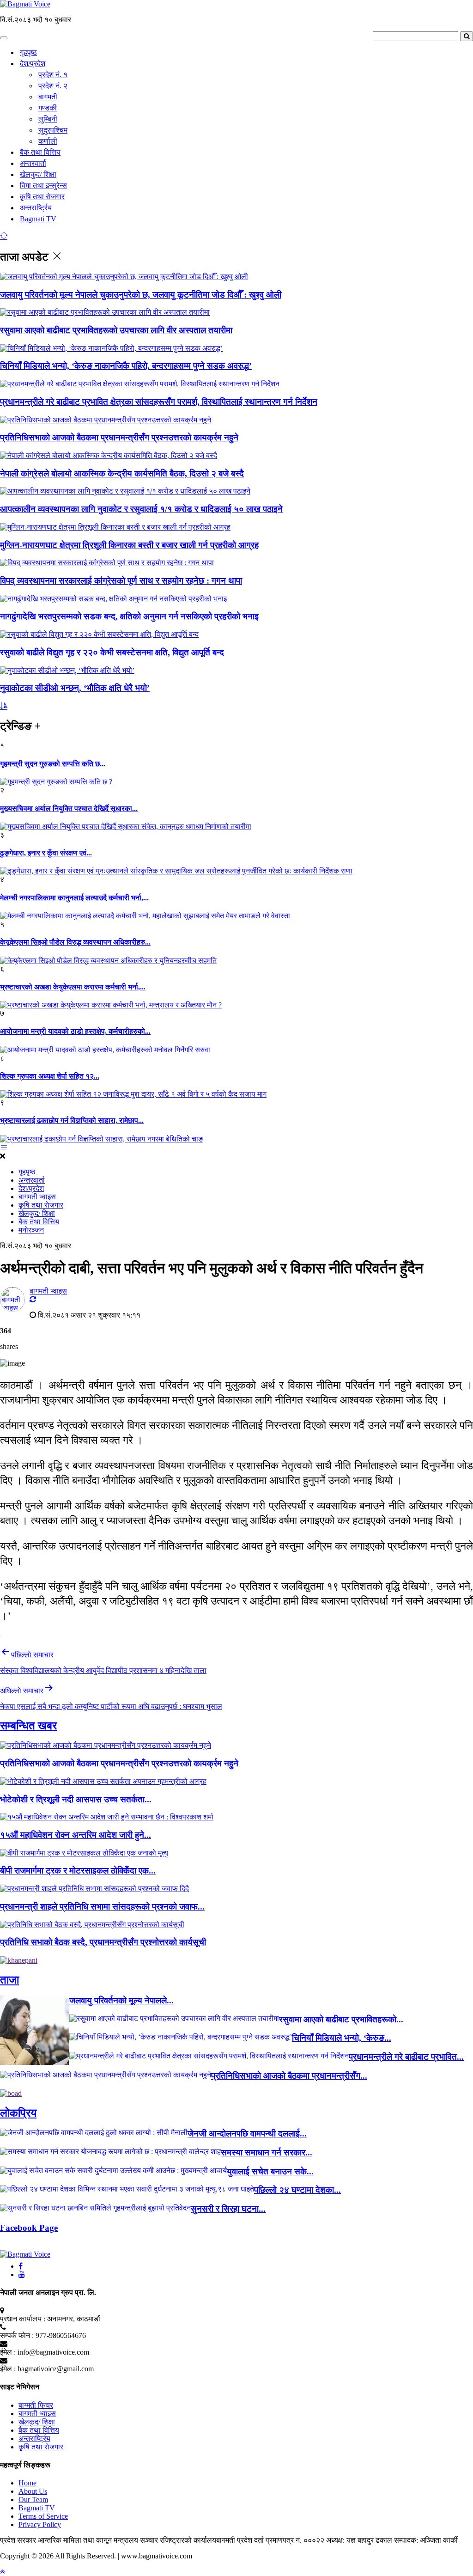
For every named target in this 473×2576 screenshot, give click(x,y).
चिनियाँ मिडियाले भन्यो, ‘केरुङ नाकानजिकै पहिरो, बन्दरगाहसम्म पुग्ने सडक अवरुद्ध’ (126, 366)
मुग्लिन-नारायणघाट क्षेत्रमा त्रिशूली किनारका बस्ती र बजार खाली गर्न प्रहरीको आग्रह (129, 545)
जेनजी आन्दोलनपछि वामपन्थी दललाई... (247, 2133)
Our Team (33, 2500)
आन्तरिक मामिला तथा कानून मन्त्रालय (89, 2540)
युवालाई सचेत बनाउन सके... (270, 2171)
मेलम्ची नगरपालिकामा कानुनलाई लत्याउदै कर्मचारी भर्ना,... (74, 898)
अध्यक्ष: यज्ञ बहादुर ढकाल (359, 2540)
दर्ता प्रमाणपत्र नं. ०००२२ (290, 2540)
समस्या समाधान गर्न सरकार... (267, 2152)
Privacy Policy (40, 2524)
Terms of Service (43, 2516)
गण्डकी (48, 108)
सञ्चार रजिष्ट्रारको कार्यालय (178, 2540)
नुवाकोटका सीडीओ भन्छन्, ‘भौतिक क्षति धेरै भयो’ (75, 688)
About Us (33, 2491)
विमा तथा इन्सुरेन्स (43, 186)
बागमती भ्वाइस (37, 1197)
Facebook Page (29, 2228)
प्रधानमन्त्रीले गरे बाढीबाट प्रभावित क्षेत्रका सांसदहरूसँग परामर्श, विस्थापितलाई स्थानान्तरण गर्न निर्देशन (159, 402)
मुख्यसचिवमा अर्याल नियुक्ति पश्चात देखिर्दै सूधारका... (69, 809)
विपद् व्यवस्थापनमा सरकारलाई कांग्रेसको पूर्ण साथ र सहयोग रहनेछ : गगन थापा (121, 581)
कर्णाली (48, 141)
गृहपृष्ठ (28, 52)
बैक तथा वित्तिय (40, 152)
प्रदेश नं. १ (53, 75)
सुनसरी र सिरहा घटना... (228, 2209)
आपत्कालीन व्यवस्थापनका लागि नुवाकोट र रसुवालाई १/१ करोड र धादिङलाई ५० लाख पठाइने (141, 509)
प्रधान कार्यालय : (23, 2319)
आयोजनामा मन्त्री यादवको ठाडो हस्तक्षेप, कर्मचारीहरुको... (75, 1031)
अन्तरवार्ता (33, 163)
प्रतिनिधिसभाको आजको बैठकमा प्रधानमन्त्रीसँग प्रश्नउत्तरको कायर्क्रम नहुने (119, 437)
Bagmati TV (38, 219)
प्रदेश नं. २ (53, 86)
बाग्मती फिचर (36, 2405)
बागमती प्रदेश (235, 2540)
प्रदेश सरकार (19, 2540)
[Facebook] (21, 2266)
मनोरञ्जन (31, 1230)
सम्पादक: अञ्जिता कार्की (426, 2540)
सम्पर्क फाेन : (17, 2335)
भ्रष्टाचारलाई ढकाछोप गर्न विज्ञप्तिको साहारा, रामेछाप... (72, 1120)
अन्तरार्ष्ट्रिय (36, 208)
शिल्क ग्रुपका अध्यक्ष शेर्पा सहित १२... (50, 1076)
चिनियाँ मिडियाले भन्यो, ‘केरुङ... (342, 2038)
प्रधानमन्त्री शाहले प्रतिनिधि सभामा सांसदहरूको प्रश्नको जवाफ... (102, 1907)
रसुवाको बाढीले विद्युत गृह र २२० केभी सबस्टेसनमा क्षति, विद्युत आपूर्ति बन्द (112, 652)
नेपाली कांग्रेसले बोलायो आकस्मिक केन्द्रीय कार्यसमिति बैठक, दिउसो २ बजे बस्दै (122, 473)
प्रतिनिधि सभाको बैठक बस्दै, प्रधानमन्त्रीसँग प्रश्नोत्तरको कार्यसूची (103, 1942)
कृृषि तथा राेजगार (42, 197)
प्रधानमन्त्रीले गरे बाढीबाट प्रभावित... (406, 2057)
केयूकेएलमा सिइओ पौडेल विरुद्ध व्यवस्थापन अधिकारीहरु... (75, 942)
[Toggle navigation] (4, 38)
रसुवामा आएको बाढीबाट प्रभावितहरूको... (341, 2019)
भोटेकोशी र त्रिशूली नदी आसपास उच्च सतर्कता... (76, 1799)
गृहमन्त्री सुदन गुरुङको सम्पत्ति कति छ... (53, 764)
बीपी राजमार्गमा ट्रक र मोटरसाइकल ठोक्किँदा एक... (78, 1871)
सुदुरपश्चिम (53, 130)
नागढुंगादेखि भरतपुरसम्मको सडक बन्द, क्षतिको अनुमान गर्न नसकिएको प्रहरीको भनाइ (129, 616)
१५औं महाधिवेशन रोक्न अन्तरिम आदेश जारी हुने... (76, 1835)
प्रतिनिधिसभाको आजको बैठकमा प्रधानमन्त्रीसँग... (289, 2076)
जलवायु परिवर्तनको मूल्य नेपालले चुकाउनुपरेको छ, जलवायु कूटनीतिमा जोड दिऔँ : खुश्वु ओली (141, 295)
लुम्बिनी (48, 119)
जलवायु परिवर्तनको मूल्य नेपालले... (121, 2000)
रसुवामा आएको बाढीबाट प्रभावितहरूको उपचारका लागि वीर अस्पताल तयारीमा (116, 330)
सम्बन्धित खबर (28, 1726)
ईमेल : (8, 2352)
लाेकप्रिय (18, 2113)
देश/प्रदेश (33, 64)
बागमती (48, 97)
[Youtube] (22, 2274)
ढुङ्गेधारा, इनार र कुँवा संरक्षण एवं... (46, 853)
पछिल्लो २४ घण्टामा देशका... (297, 2190)
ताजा (9, 1980)
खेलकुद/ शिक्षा (38, 174)
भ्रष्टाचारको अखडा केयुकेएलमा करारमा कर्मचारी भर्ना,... (73, 987)
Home (27, 2483)
